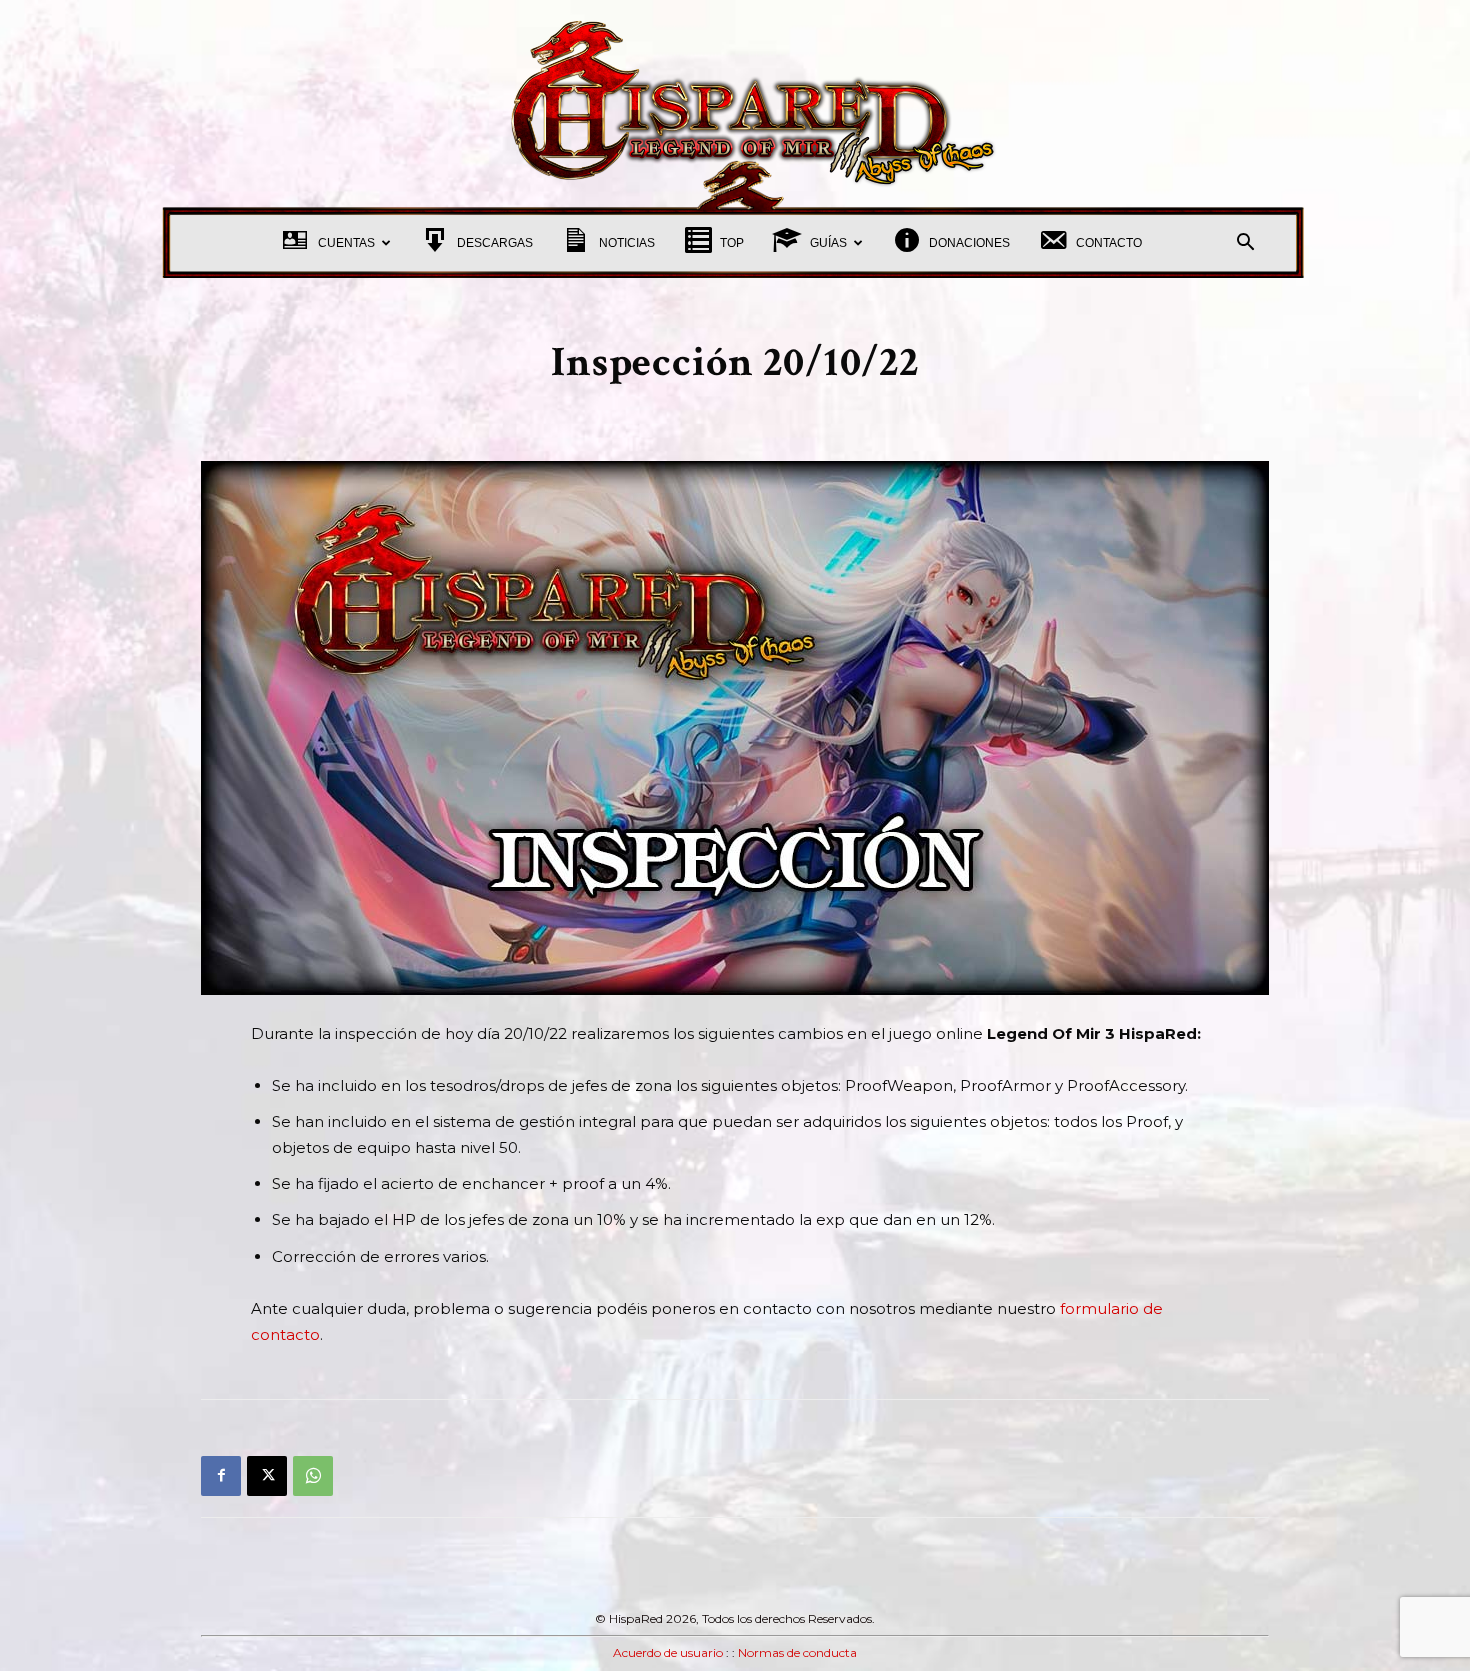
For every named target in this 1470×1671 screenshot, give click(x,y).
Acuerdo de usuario (668, 1652)
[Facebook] (221, 1476)
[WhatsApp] (313, 1476)
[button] (1245, 244)
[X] (267, 1476)
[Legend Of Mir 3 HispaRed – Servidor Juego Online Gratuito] (735, 104)
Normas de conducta (797, 1652)
